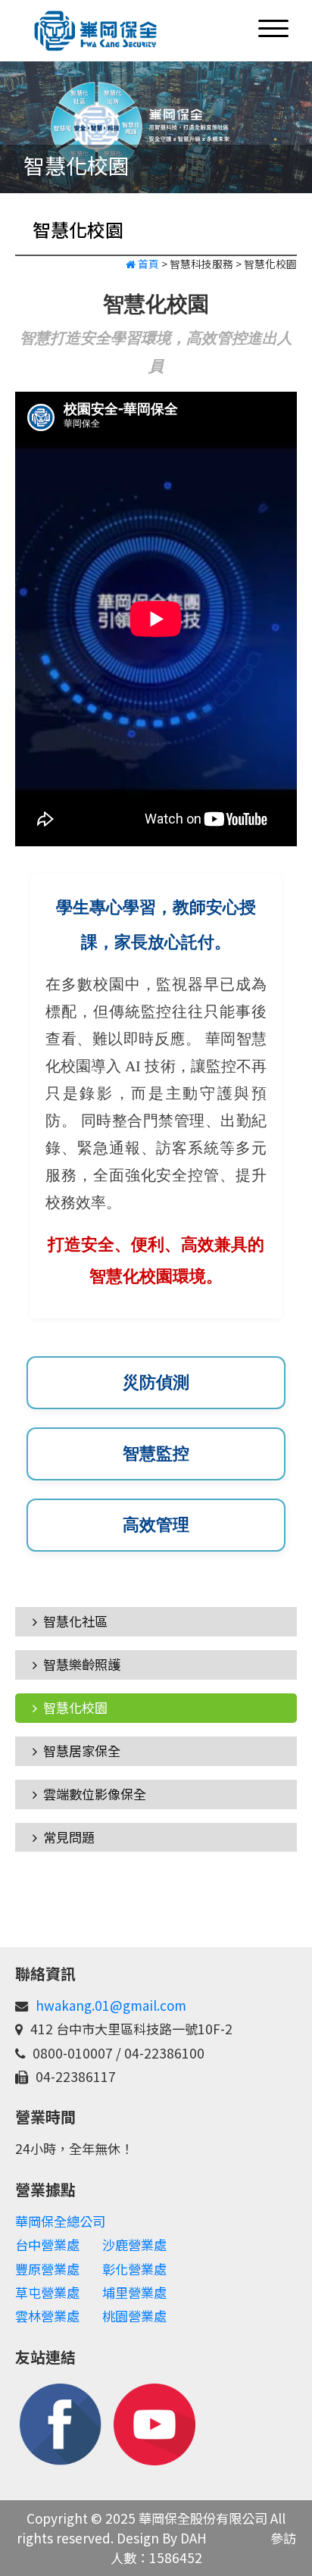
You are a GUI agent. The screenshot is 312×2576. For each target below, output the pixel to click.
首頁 (147, 264)
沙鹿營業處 (134, 2245)
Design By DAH (162, 2538)
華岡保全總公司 (60, 2221)
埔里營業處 (134, 2292)
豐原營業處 (47, 2269)
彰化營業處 (134, 2269)
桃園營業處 (134, 2316)
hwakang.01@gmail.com (111, 2005)
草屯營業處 (47, 2292)
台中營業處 (47, 2245)
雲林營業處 (47, 2316)
